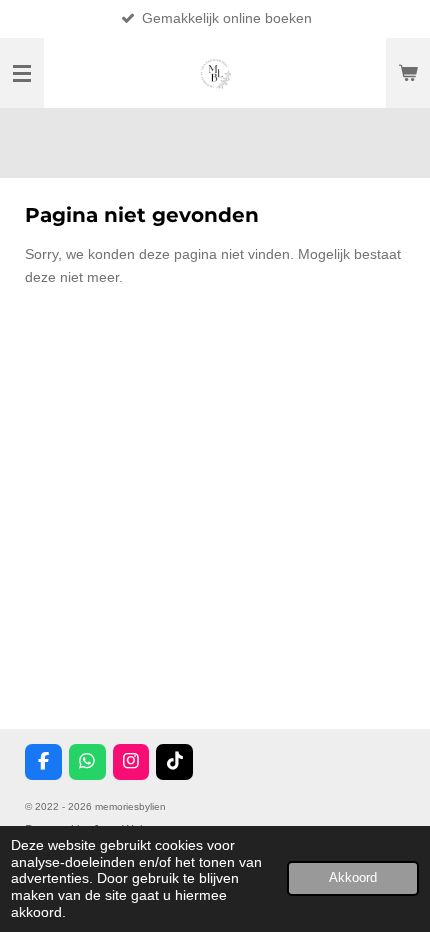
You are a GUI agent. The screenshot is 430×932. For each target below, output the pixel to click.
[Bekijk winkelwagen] (408, 73)
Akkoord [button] (353, 878)
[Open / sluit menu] (22, 73)
